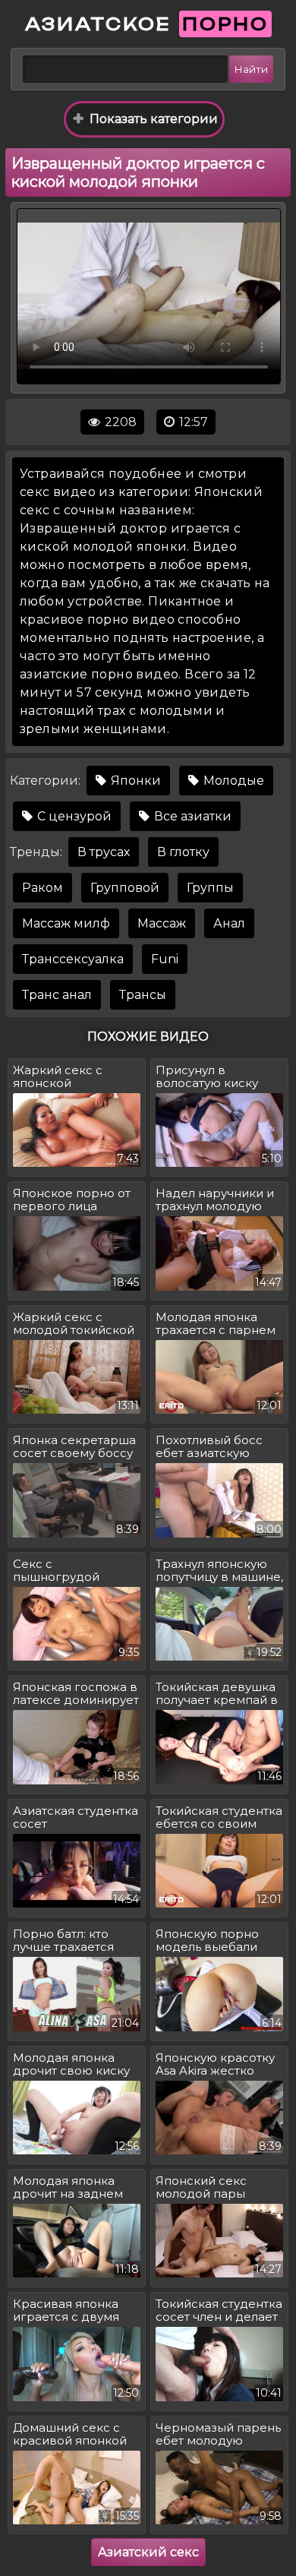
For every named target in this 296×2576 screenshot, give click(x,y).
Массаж (162, 923)
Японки (134, 781)
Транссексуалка (73, 959)
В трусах (104, 852)
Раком (43, 888)
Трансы (143, 995)
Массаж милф (66, 923)
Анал (229, 923)
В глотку (183, 852)
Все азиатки (191, 816)
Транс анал (57, 995)
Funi (165, 959)
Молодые (232, 781)
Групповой (125, 888)
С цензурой (73, 816)
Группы (210, 888)
